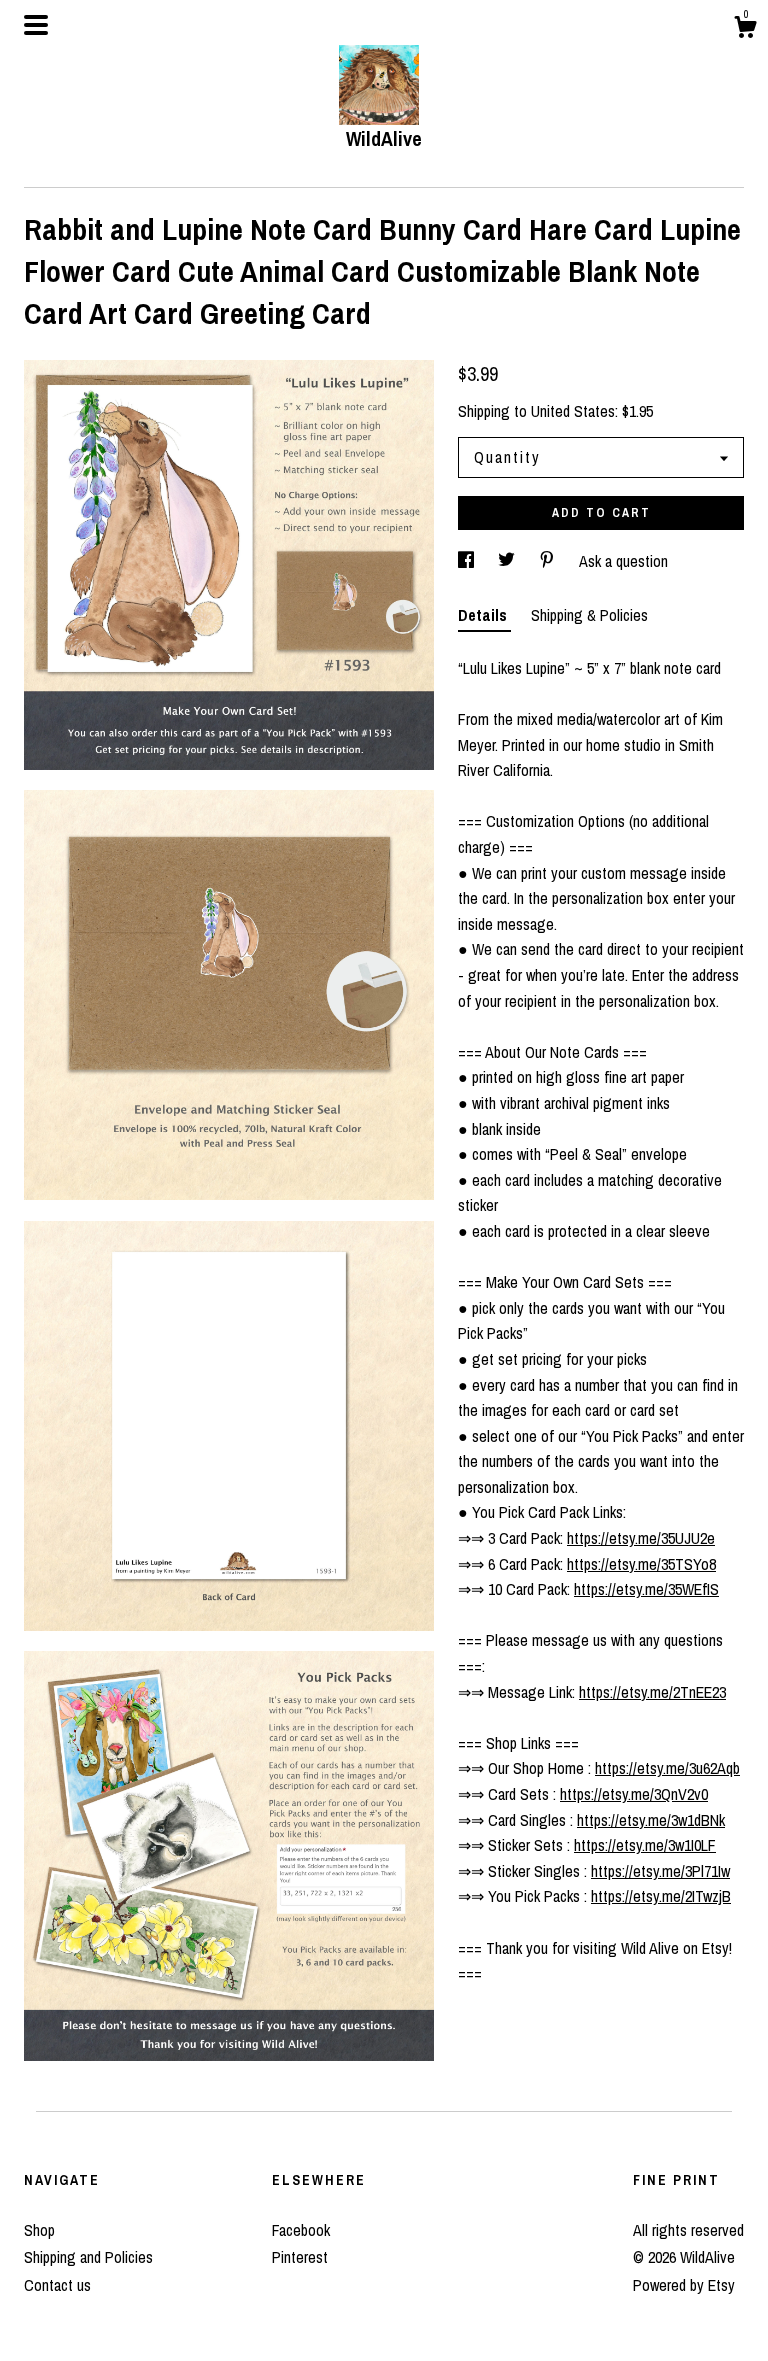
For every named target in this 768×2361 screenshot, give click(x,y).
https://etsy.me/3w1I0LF (645, 1845)
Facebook (301, 2230)
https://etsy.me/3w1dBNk (651, 1820)
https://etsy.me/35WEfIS (646, 1589)
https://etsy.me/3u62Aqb (667, 1768)
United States (573, 411)
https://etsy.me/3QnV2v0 (634, 1794)
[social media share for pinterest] (549, 561)
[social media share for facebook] (468, 561)
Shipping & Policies (589, 615)
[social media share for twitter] (508, 561)
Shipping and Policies (88, 2257)
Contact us (57, 2285)
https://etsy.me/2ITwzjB (661, 1896)
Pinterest (300, 2257)
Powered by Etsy (684, 2285)
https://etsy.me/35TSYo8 (641, 1564)
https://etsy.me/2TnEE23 (652, 1692)
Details (484, 615)
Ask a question (623, 561)
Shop (39, 2230)
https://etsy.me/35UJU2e (641, 1538)
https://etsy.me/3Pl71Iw (660, 1871)
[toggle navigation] (36, 25)
